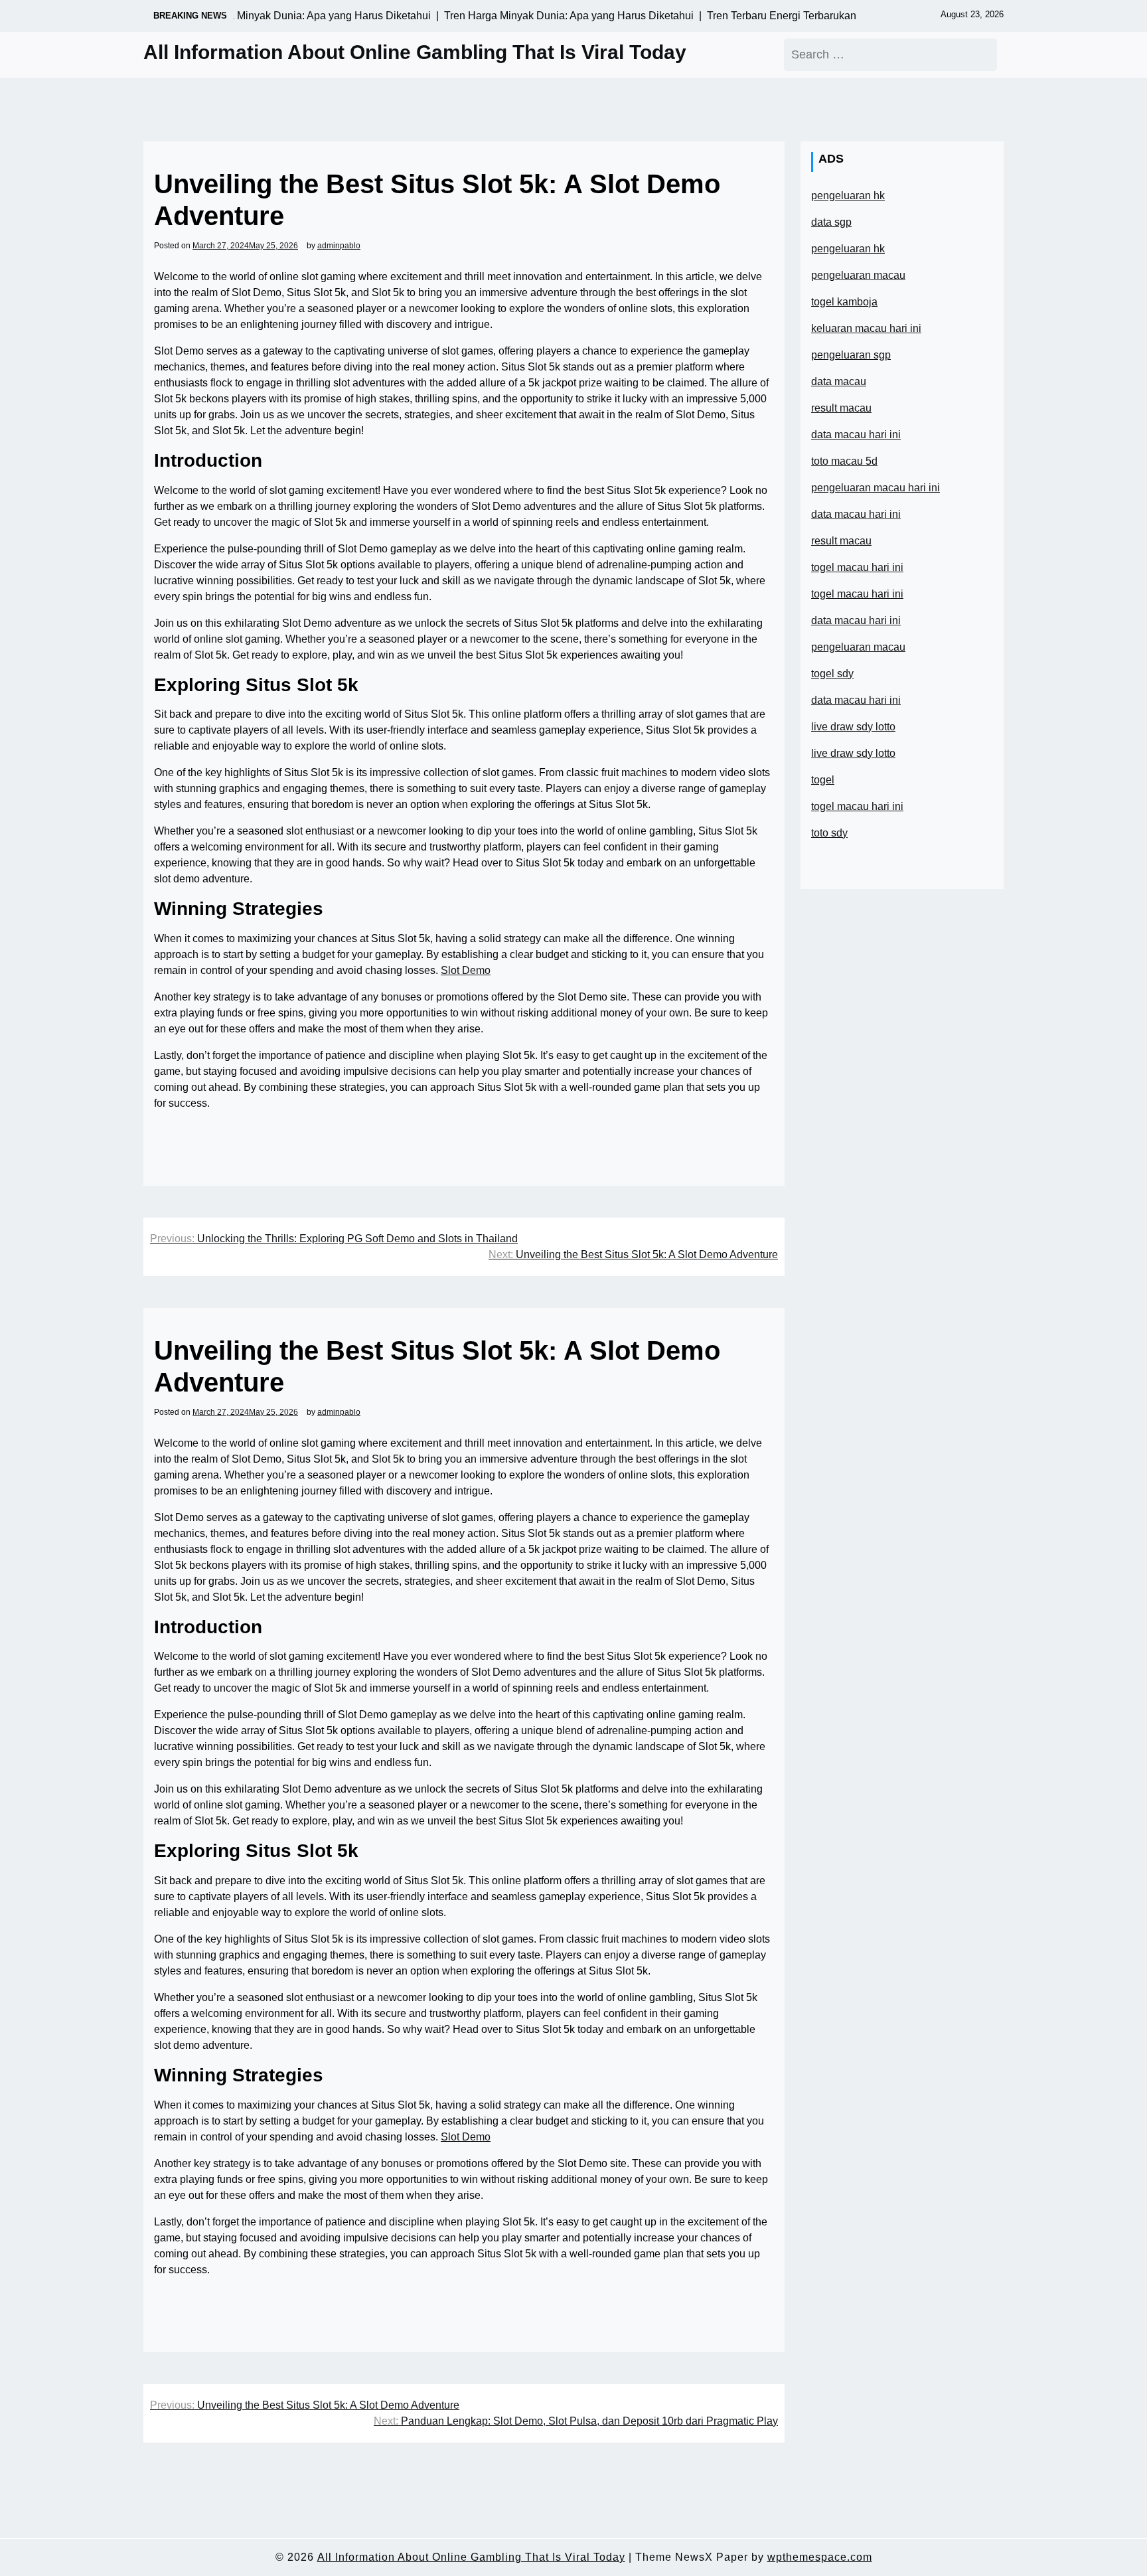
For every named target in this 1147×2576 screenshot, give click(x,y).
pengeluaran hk (848, 196)
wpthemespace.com (820, 2557)
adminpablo (339, 246)
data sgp (831, 222)
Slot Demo (466, 970)
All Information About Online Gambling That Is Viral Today (415, 52)
